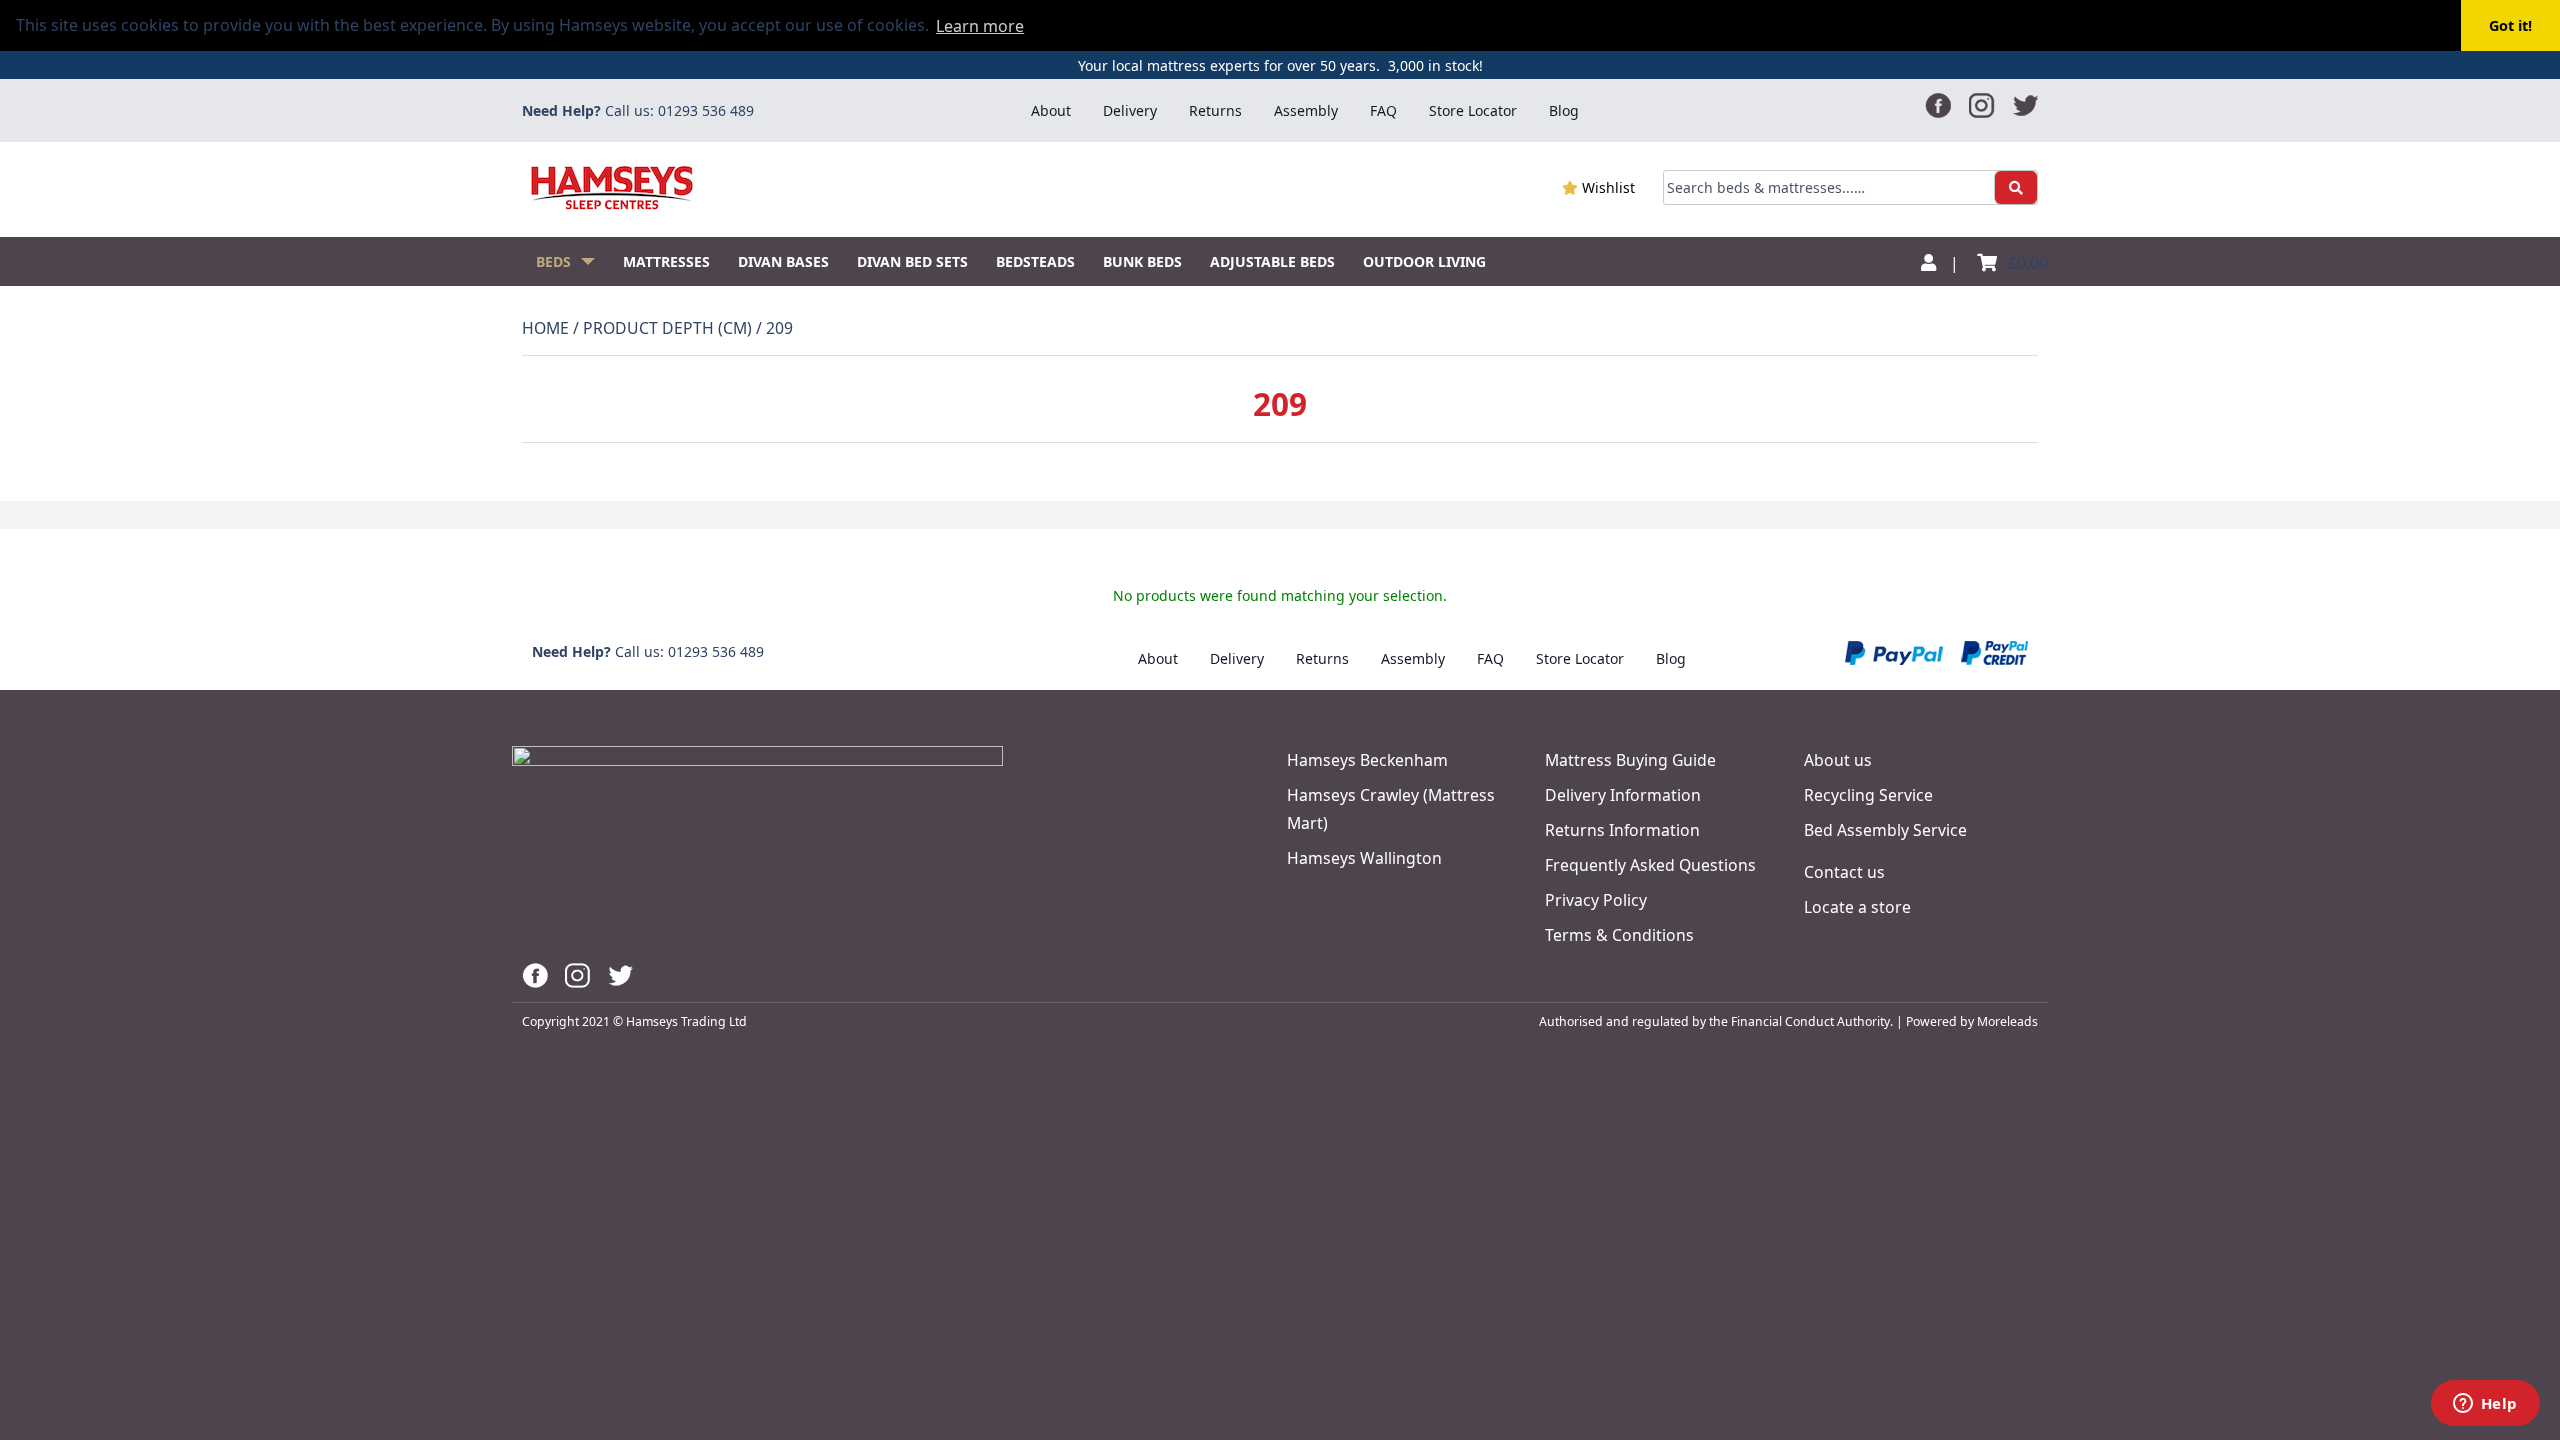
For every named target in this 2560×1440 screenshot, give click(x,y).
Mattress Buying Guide (1630, 760)
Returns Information (1622, 830)
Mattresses (666, 261)
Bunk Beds (1142, 261)
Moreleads (2007, 1021)
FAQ (1383, 110)
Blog (1564, 110)
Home (545, 328)
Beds (553, 261)
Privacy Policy (1596, 900)
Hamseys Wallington (1364, 858)
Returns (1215, 110)
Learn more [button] (980, 26)
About (1051, 110)
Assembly (1306, 110)
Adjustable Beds (1272, 261)
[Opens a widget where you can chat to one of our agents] (2485, 1405)
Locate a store (1857, 907)
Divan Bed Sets (912, 261)
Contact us (1844, 872)
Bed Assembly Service (1885, 830)
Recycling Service (1868, 795)
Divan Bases (783, 261)
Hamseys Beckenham (1367, 760)
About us (1838, 760)
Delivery (1130, 110)
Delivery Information (1623, 795)
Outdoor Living (1424, 261)
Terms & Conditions (1619, 935)
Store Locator (1473, 110)
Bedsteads (1035, 261)
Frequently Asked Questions (1650, 865)
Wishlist (1606, 187)
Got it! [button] (2510, 25)
